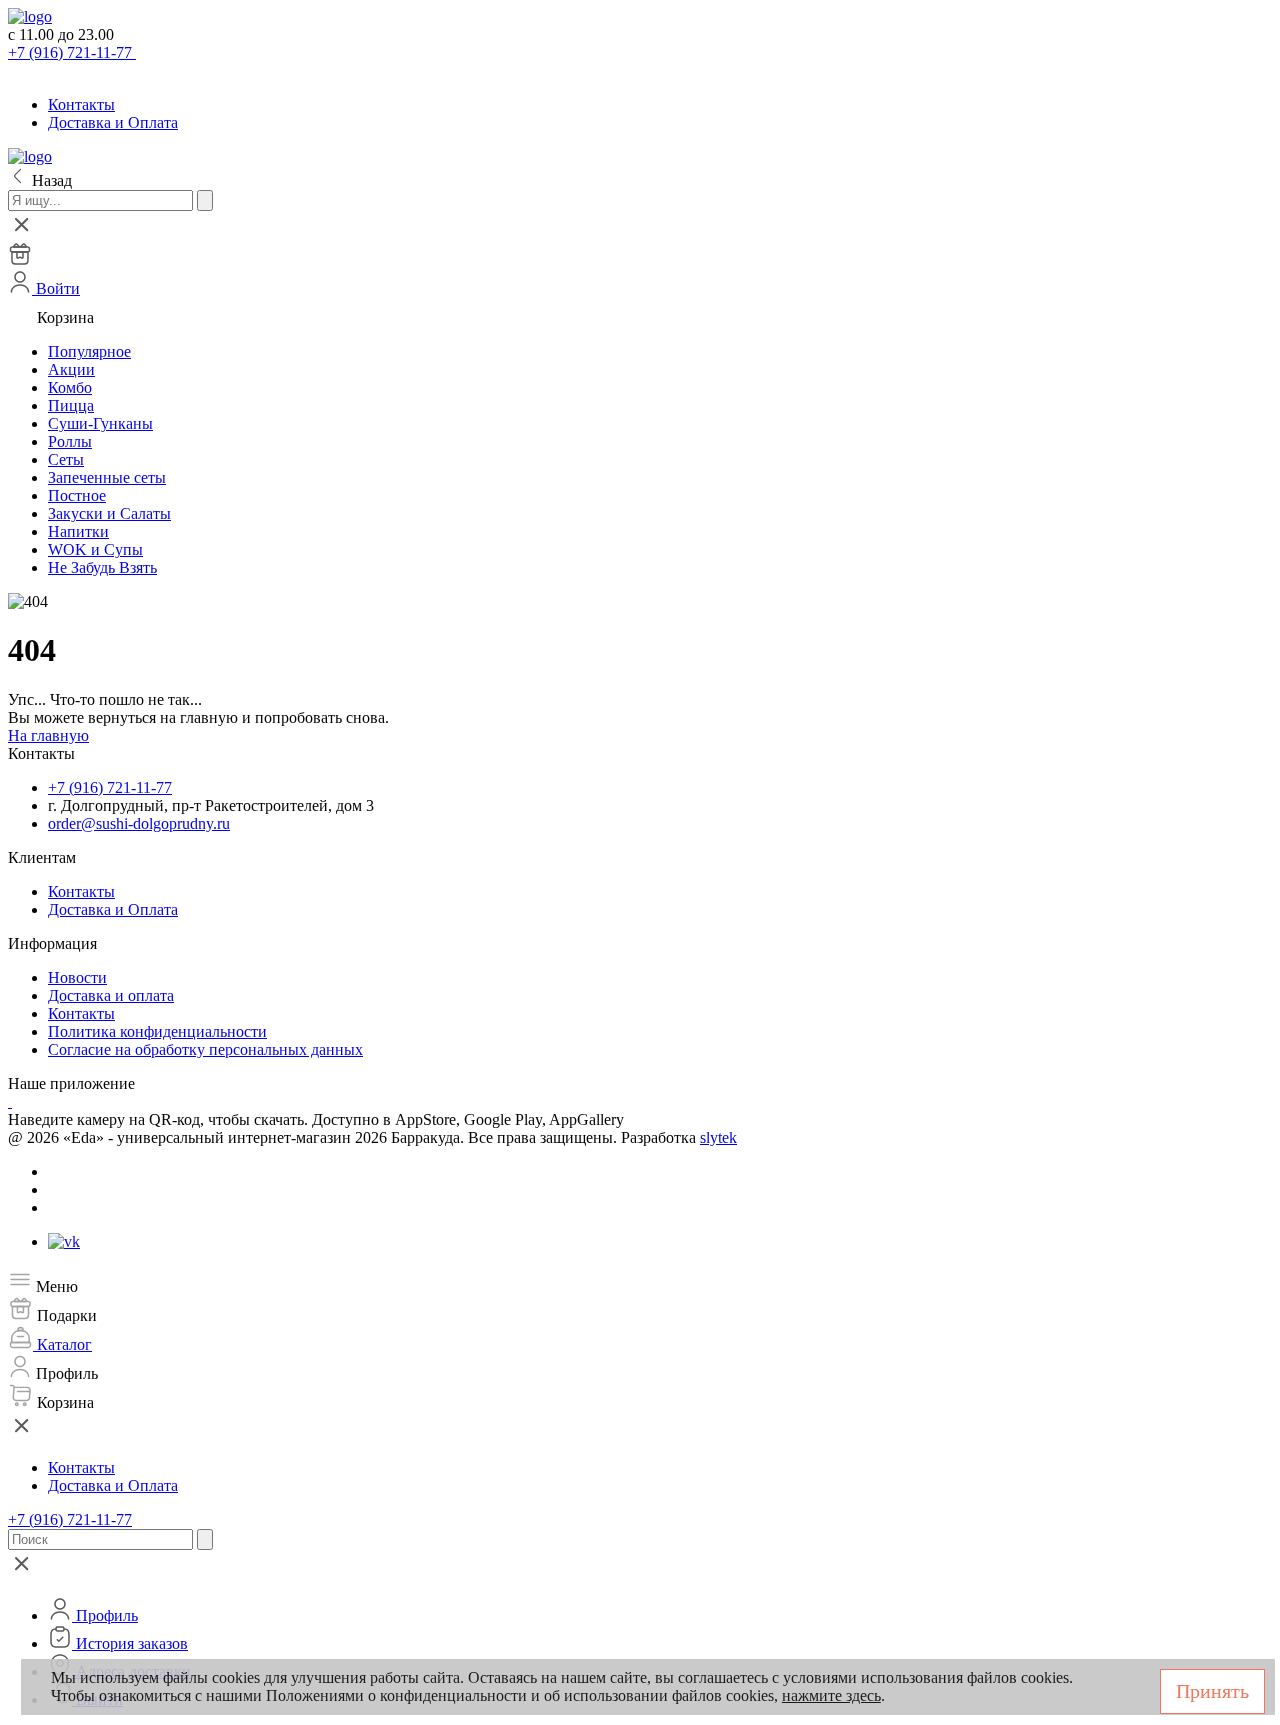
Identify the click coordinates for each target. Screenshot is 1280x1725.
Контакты (81, 104)
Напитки (78, 531)
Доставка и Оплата (113, 122)
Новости (77, 977)
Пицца (71, 405)
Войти (56, 288)
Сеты (66, 459)
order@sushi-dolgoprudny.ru (139, 823)
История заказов (130, 1643)
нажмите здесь (831, 1695)
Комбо (70, 387)
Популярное (89, 351)
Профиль (105, 1615)
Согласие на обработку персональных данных (205, 1049)
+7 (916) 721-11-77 (72, 52)
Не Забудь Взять (102, 567)
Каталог (62, 1344)
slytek (718, 1137)
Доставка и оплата (111, 995)
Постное (77, 495)
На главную (48, 735)
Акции (71, 369)
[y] (205, 200)
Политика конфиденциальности (157, 1031)
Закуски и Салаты (109, 513)
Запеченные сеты (107, 477)
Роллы (70, 441)
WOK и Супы (95, 549)
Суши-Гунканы (100, 423)
